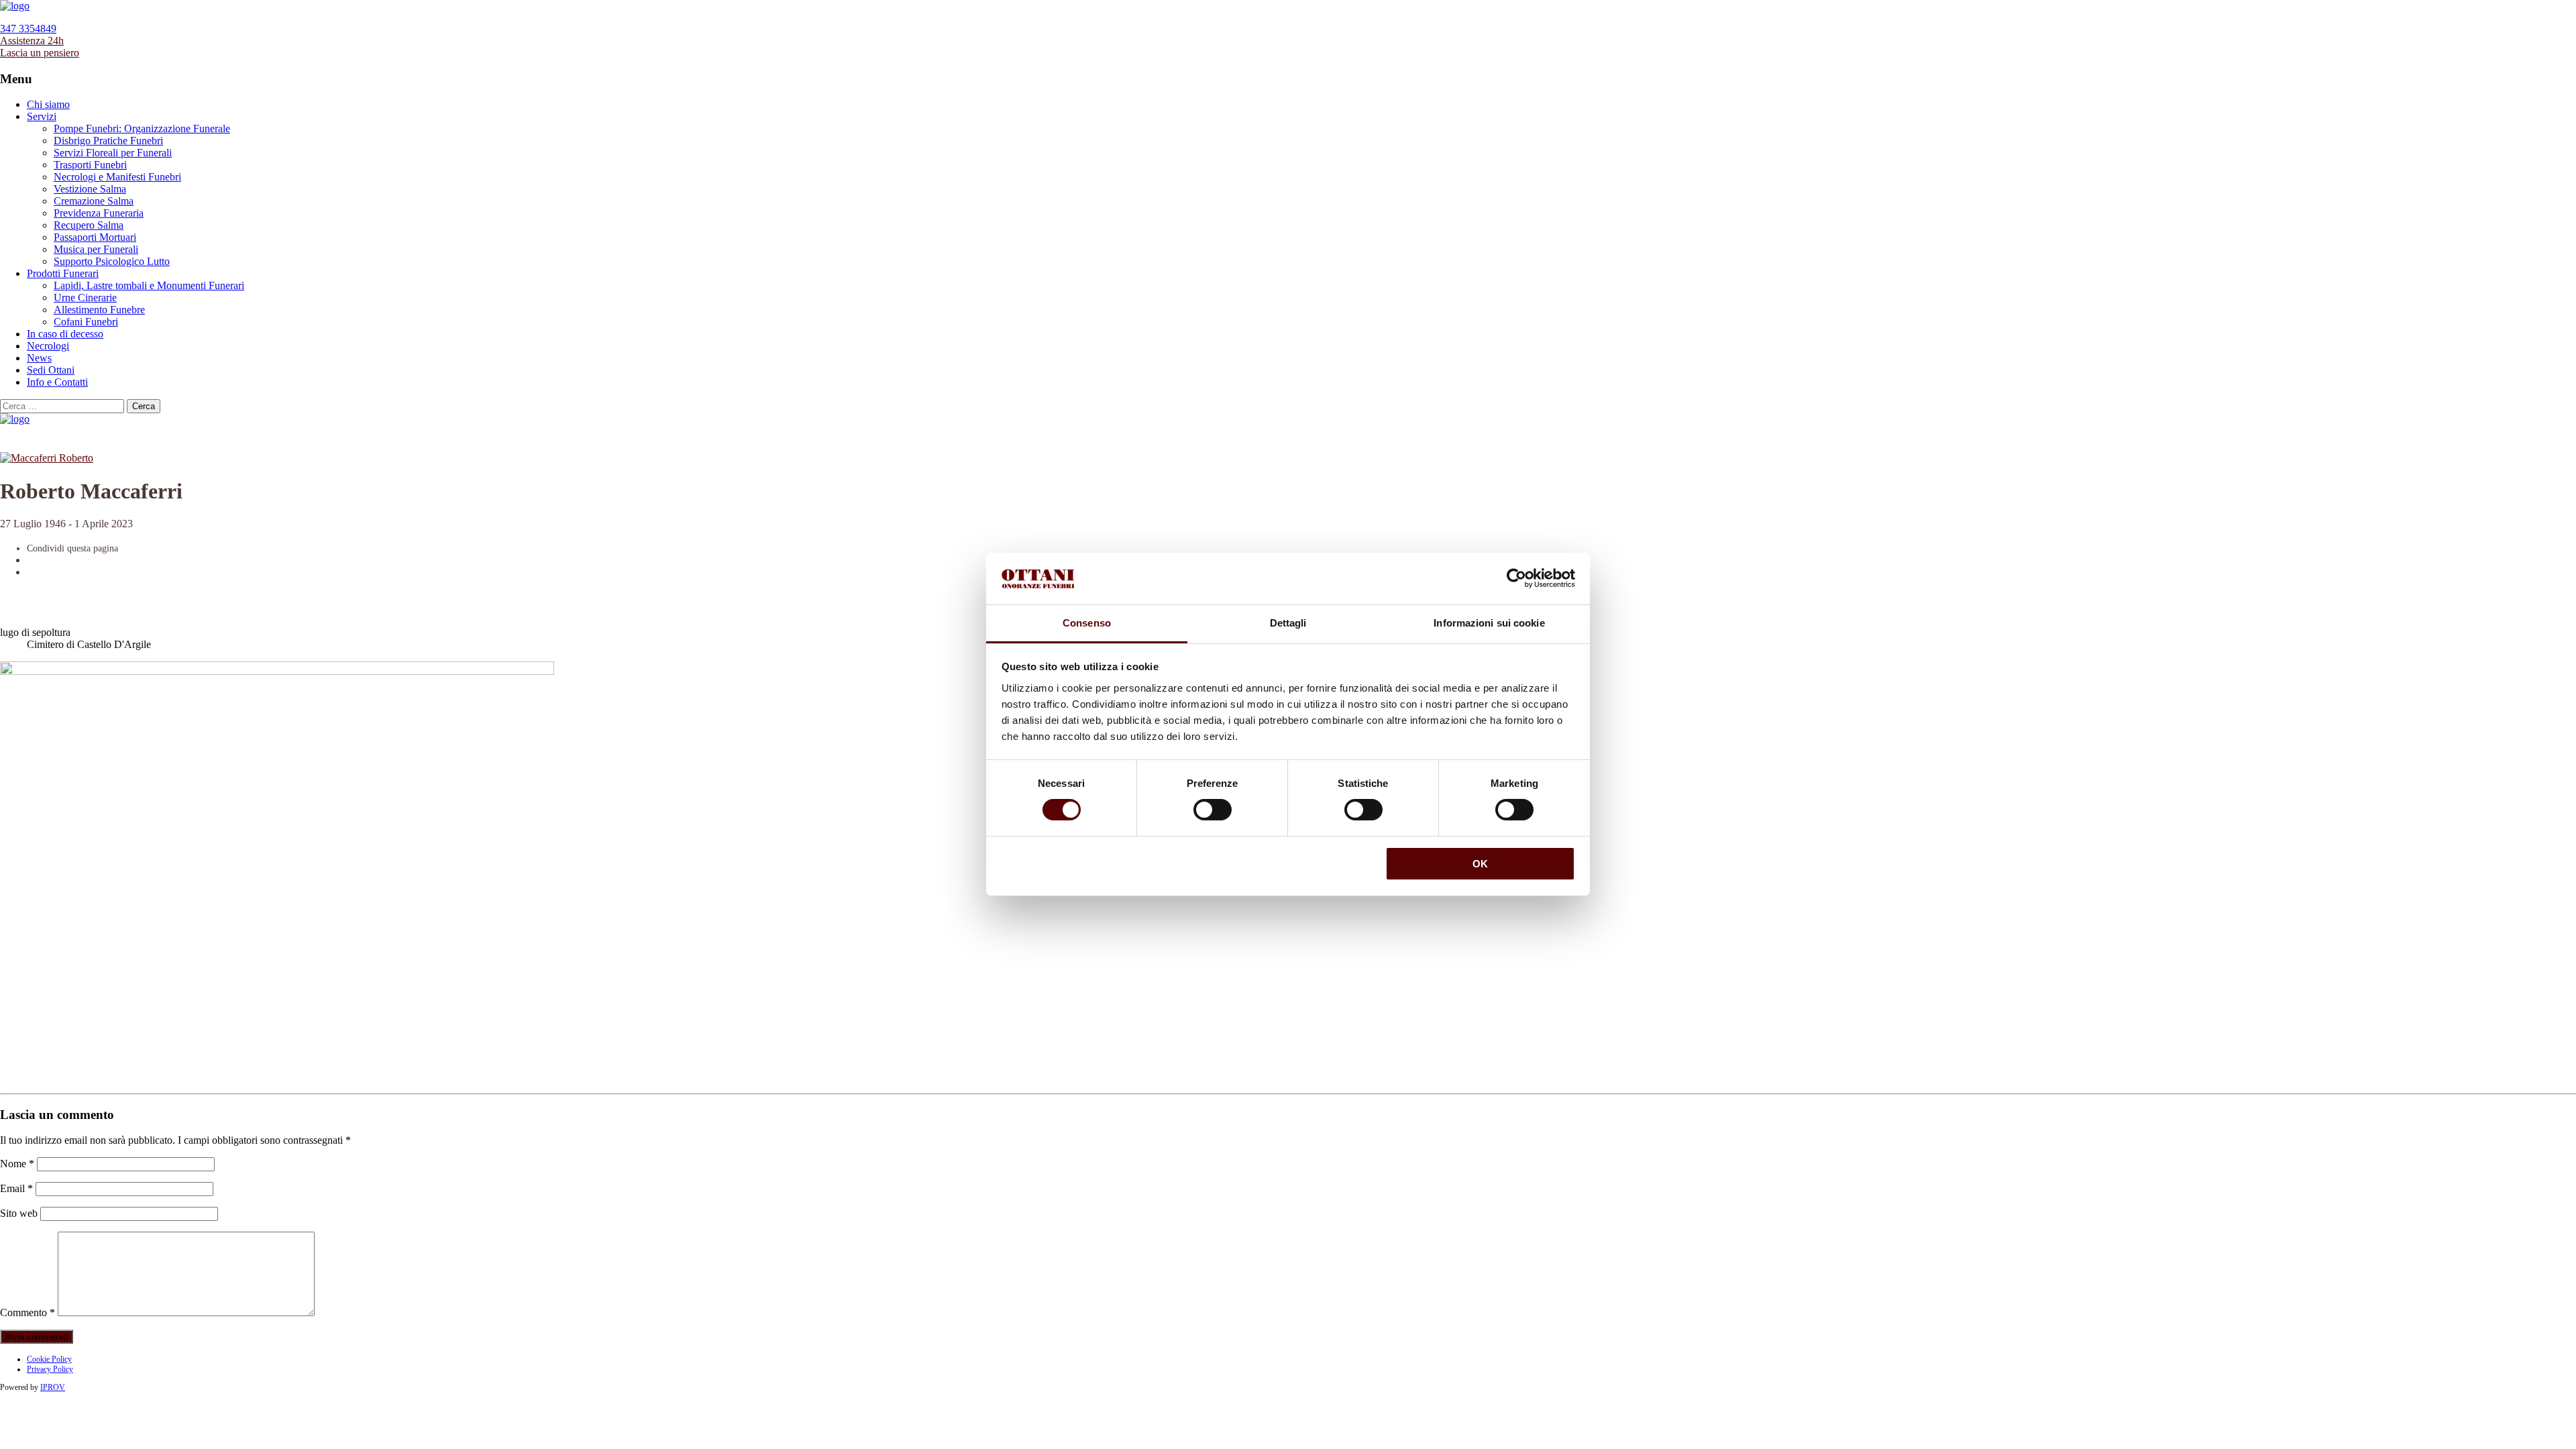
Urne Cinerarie (85, 298)
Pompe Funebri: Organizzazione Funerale (142, 128)
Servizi (42, 116)
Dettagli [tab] (1288, 623)
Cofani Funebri (86, 322)
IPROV (53, 1387)
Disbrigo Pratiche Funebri (108, 141)
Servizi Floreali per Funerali (113, 153)
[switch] (1213, 810)
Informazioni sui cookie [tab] (1489, 623)
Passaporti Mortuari (95, 237)
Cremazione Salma (94, 201)
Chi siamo (48, 104)
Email (16, 1188)
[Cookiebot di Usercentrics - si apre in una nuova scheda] (1516, 578)
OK (1480, 864)
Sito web (19, 1213)
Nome (17, 1164)
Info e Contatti (57, 382)
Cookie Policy (49, 1359)
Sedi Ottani (51, 370)
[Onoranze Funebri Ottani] (15, 6)
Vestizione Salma (90, 189)
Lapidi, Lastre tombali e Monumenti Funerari (149, 285)
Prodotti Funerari (63, 273)
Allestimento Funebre (99, 310)
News (39, 358)
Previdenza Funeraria (99, 213)
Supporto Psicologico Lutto (112, 261)
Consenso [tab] (1087, 623)
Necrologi (48, 346)
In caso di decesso (65, 334)
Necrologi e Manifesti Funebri (117, 177)
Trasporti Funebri (90, 165)
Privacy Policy (50, 1369)
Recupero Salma (89, 225)
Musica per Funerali (96, 249)
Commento (28, 1312)
